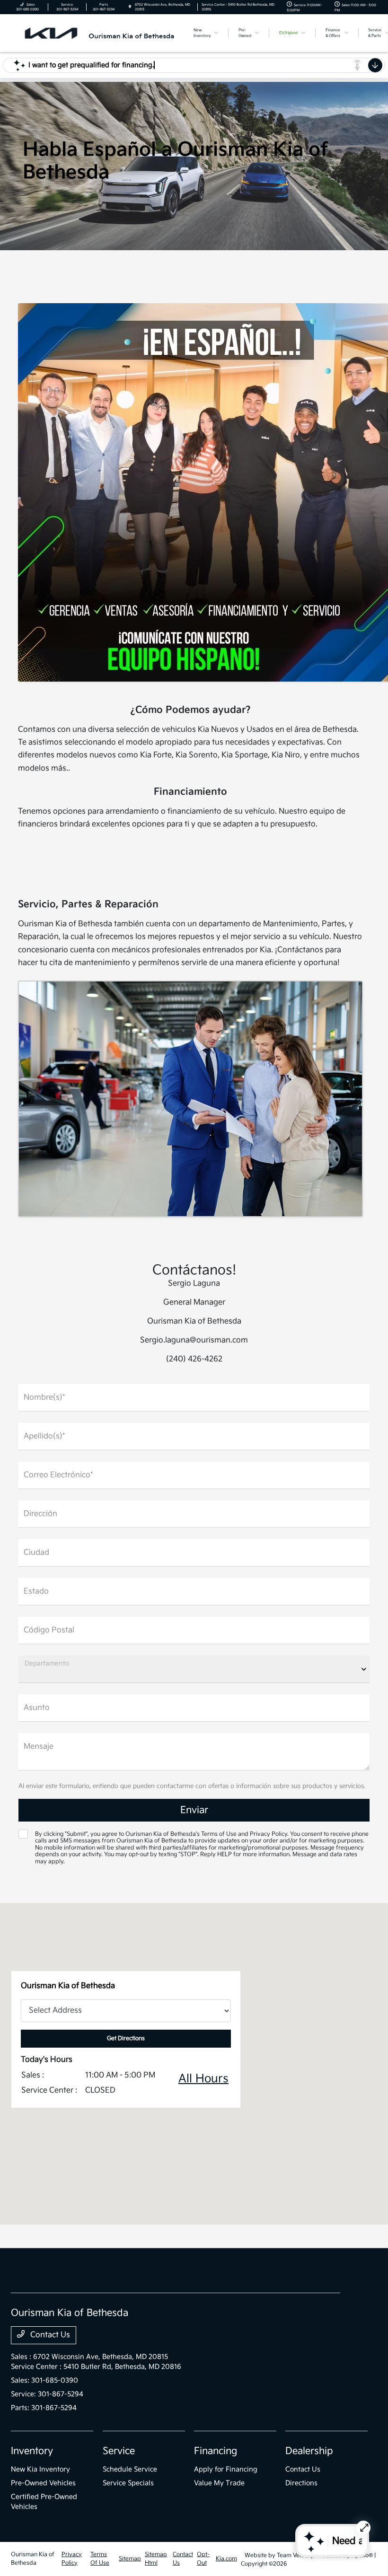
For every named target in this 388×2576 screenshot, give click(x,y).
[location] (130, 7)
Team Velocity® (297, 2555)
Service (119, 2451)
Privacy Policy (72, 2559)
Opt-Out (203, 2559)
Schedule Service (130, 2469)
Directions (301, 2483)
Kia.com (226, 2559)
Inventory (32, 2451)
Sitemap (130, 2559)
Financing (216, 2451)
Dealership (309, 2451)
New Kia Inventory (40, 2469)
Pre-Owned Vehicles (43, 2483)
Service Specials (128, 2483)
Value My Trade (219, 2483)
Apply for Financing (226, 2469)
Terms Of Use (100, 2559)
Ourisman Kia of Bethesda (33, 2559)
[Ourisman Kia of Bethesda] (95, 33)
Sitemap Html (156, 2559)
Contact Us (49, 2335)
